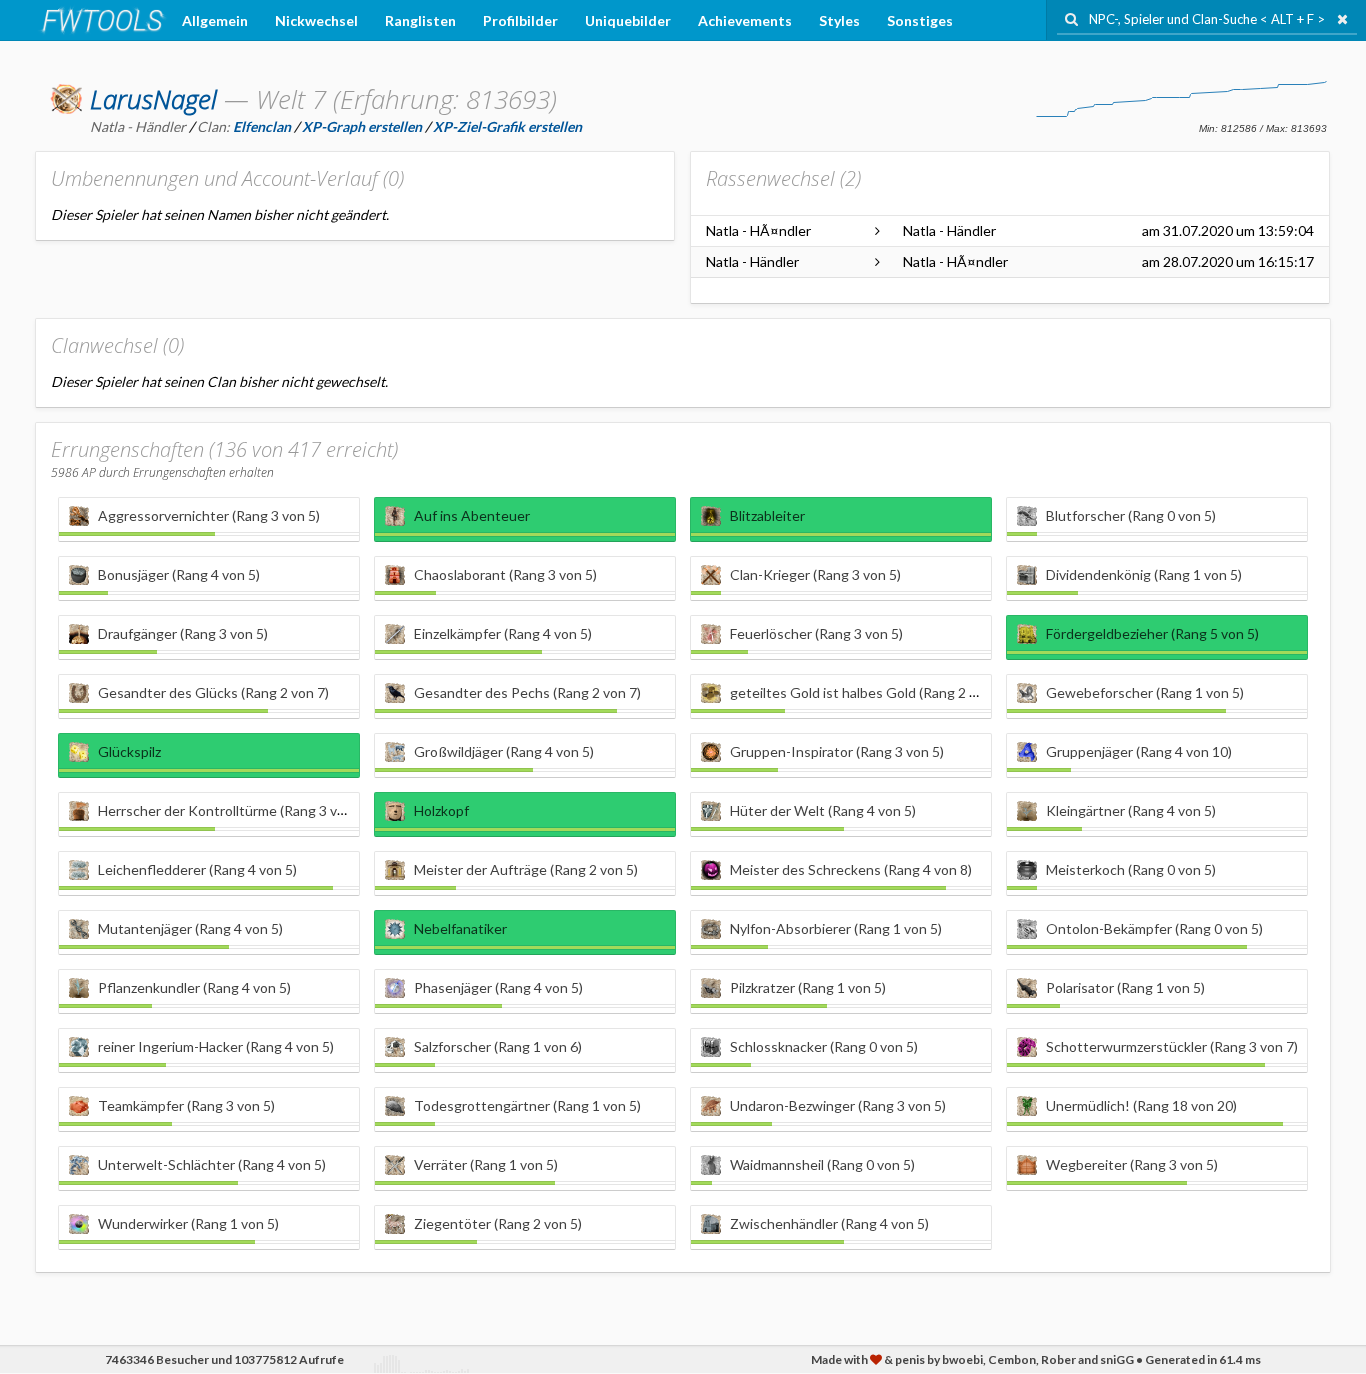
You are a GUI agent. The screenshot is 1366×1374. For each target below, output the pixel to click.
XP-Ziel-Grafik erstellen (507, 126)
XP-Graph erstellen (362, 126)
